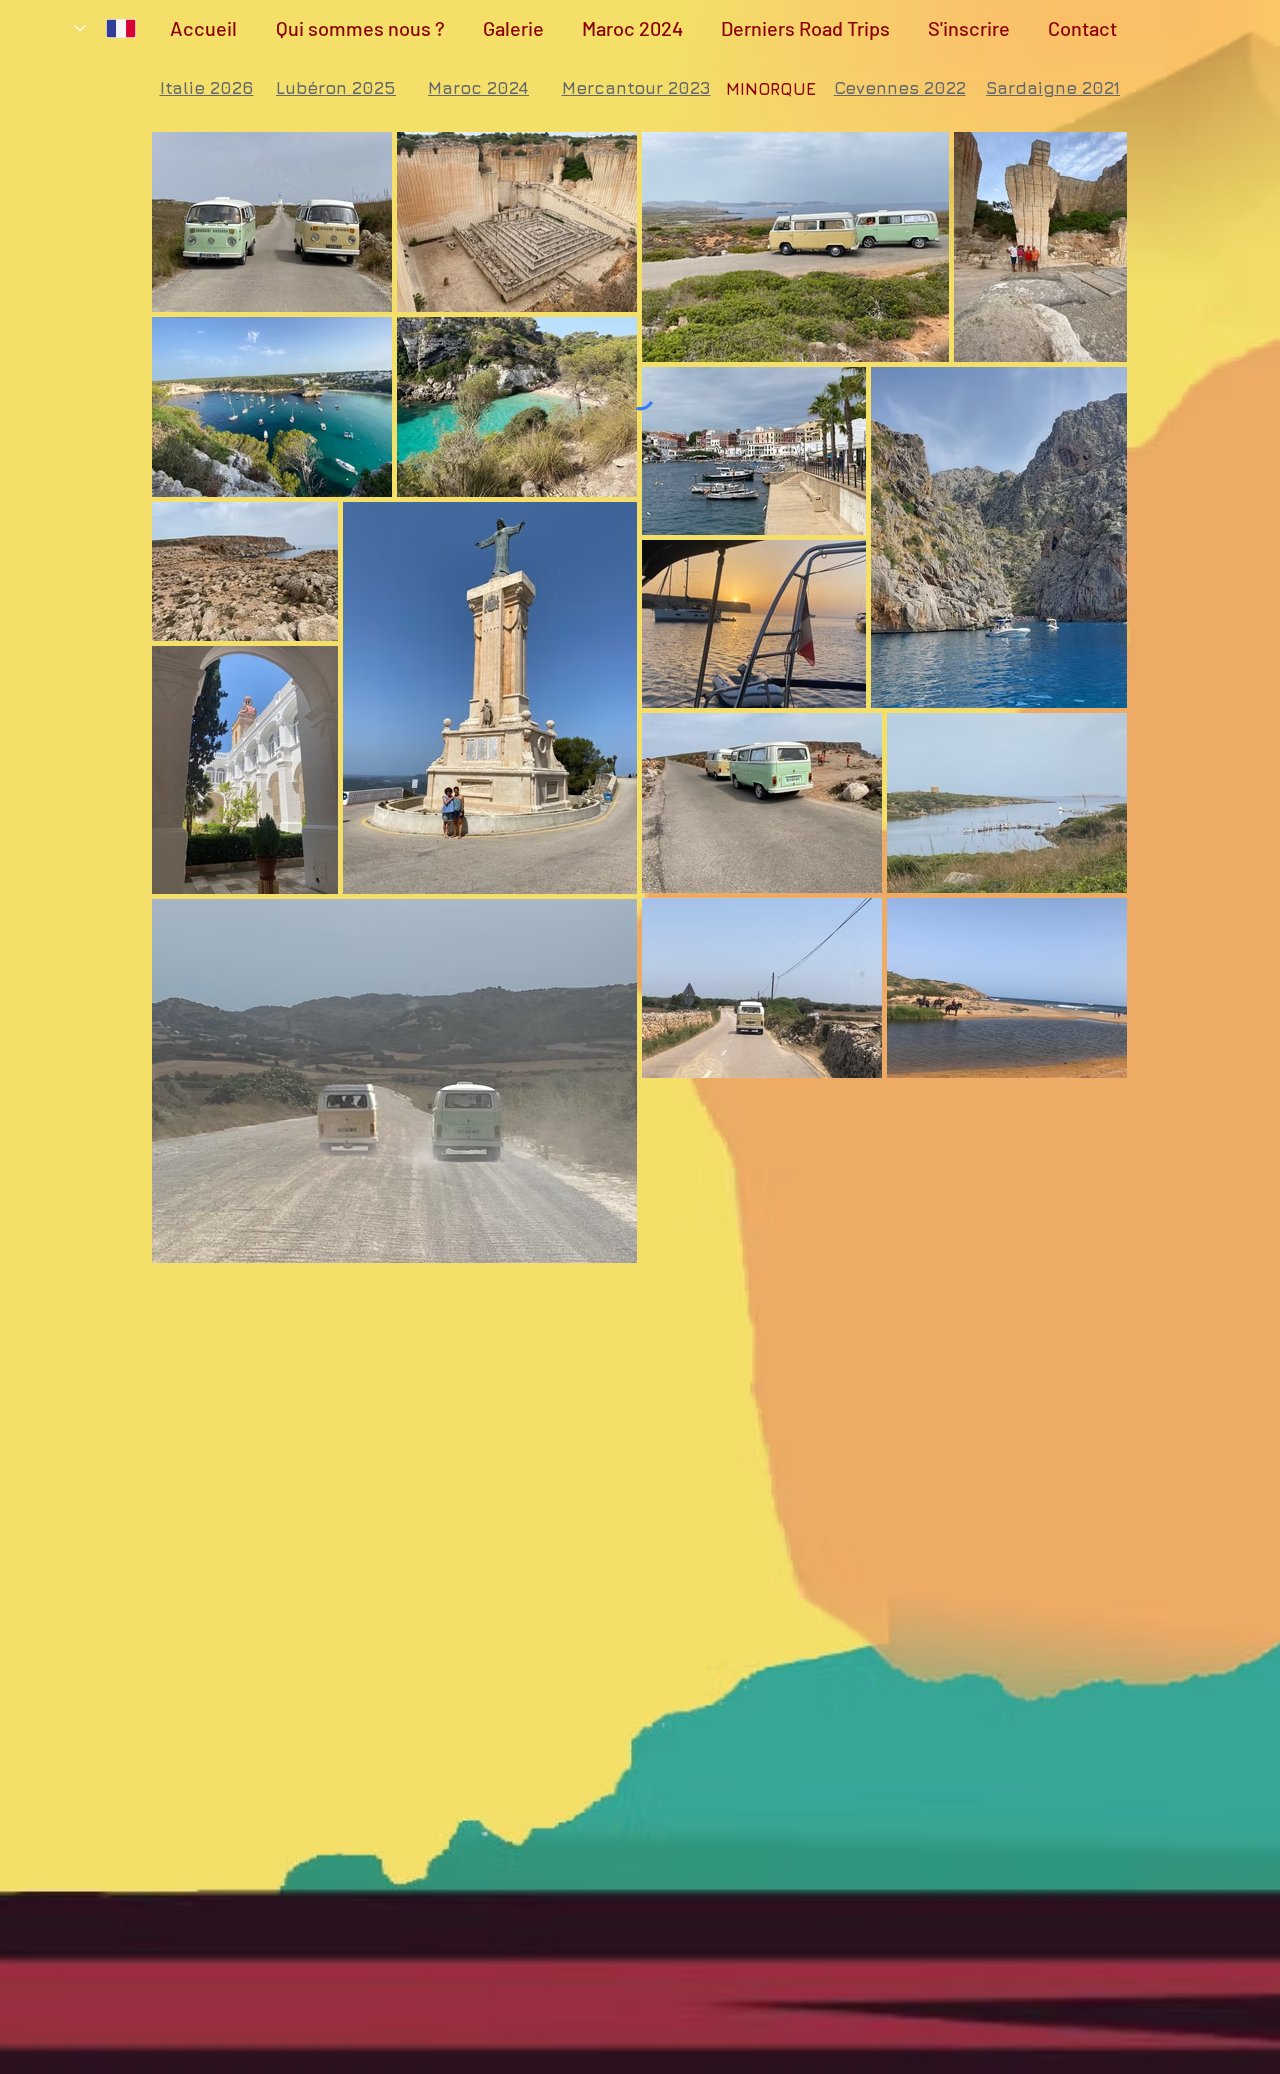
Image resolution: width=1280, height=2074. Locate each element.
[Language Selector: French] (105, 28)
